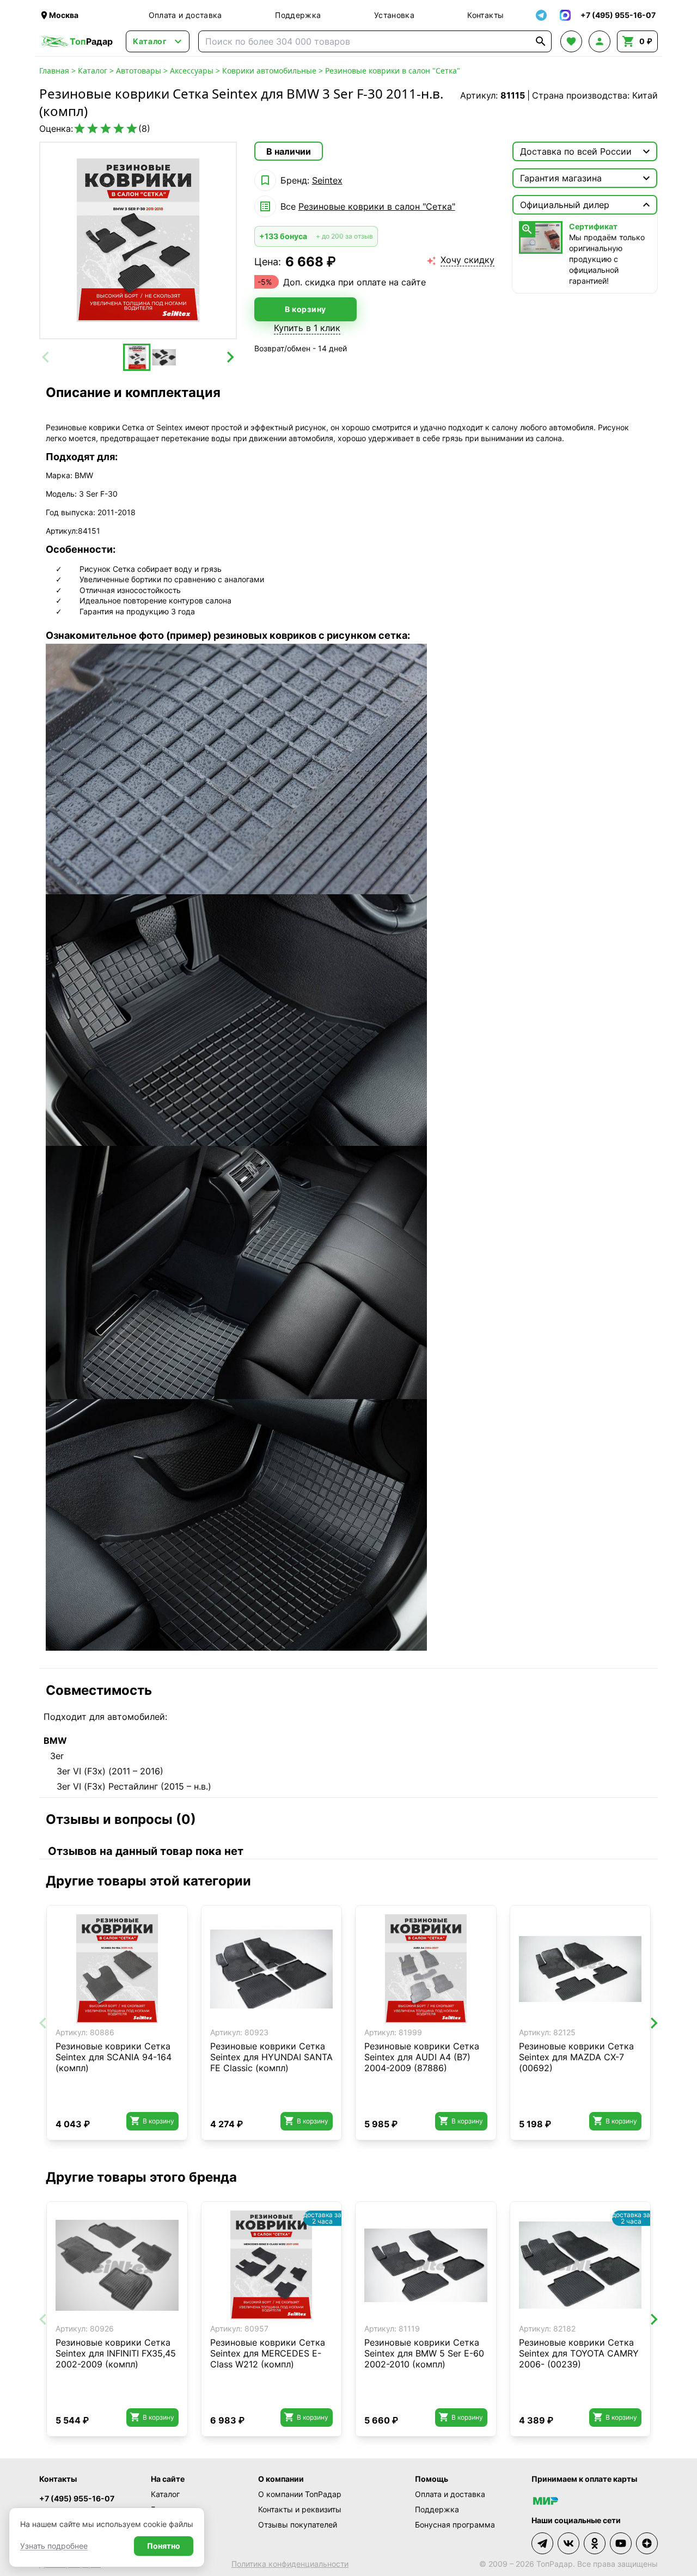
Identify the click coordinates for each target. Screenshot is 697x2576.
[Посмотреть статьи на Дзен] (647, 2543)
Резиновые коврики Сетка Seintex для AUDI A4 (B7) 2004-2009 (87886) (422, 2057)
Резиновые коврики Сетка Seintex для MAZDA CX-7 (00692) (576, 2057)
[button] (137, 357)
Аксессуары (192, 71)
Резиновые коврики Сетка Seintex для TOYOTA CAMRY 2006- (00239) (579, 2353)
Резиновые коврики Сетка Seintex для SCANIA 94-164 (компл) (114, 2057)
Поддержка (298, 15)
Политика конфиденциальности (290, 2564)
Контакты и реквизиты (300, 2509)
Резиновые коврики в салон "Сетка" (393, 71)
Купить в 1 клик (307, 328)
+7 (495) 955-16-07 (77, 2498)
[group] (138, 240)
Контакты (485, 15)
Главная (54, 71)
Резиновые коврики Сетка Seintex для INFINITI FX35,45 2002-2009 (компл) (116, 2353)
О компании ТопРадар (300, 2494)
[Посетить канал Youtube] (621, 2543)
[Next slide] (230, 357)
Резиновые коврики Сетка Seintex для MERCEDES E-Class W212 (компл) (268, 2353)
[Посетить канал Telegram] (542, 2543)
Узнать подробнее (54, 2546)
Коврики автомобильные (269, 71)
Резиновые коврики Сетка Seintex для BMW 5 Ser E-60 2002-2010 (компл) (424, 2353)
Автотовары (139, 71)
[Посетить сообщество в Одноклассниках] (595, 2543)
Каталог (93, 71)
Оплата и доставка (185, 15)
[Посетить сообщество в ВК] (568, 2543)
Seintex (327, 180)
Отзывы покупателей (298, 2525)
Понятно (164, 2546)
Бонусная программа (455, 2525)
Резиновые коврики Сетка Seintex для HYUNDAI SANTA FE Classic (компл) (271, 2057)
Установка (394, 15)
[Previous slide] (46, 357)
